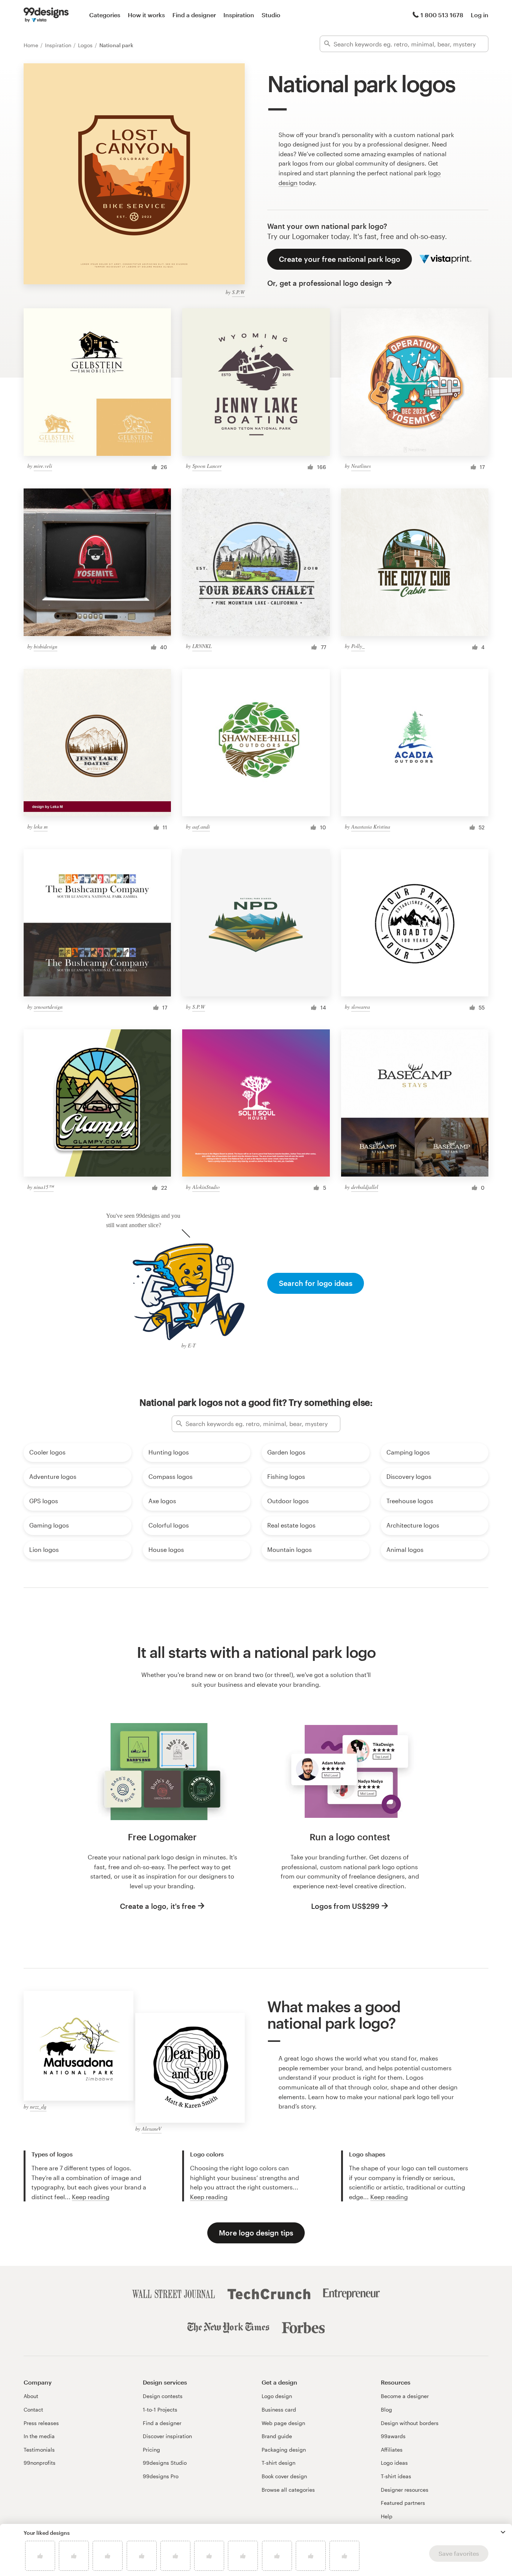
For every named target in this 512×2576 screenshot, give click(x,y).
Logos (86, 45)
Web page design (283, 2423)
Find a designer (194, 15)
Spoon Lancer (207, 466)
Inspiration (239, 15)
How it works (146, 15)
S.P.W (238, 292)
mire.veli (43, 466)
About (31, 2396)
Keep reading (91, 2197)
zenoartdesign (48, 1007)
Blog (386, 2409)
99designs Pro (161, 2476)
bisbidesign (46, 646)
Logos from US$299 (345, 1906)
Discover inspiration (167, 2436)
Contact (33, 2409)
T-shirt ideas (396, 2476)
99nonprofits (40, 2463)
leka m (41, 827)
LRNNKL (202, 646)
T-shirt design (278, 2463)
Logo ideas (394, 2463)
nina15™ (44, 1187)
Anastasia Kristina (371, 827)
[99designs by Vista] (46, 15)
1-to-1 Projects (160, 2409)
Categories (105, 15)
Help (387, 2516)
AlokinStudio (206, 1187)
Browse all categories (288, 2490)
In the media (39, 2436)
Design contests (163, 2396)
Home (32, 45)
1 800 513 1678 (442, 15)
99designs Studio (165, 2463)
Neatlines (361, 466)
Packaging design (284, 2450)
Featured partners (403, 2503)
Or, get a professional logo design (325, 283)
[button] (503, 2532)
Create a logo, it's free (158, 1906)
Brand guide (277, 2436)
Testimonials (39, 2450)
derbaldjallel (365, 1187)
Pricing (151, 2450)
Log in (480, 15)
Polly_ (358, 646)
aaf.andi (201, 827)
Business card (279, 2409)
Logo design (277, 2396)
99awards (393, 2436)
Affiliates (392, 2450)
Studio (271, 15)
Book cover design (284, 2476)
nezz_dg (38, 2106)
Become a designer (405, 2396)
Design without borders (410, 2423)
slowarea (361, 1007)
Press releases (41, 2423)
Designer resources (405, 2490)
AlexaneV (152, 2129)
